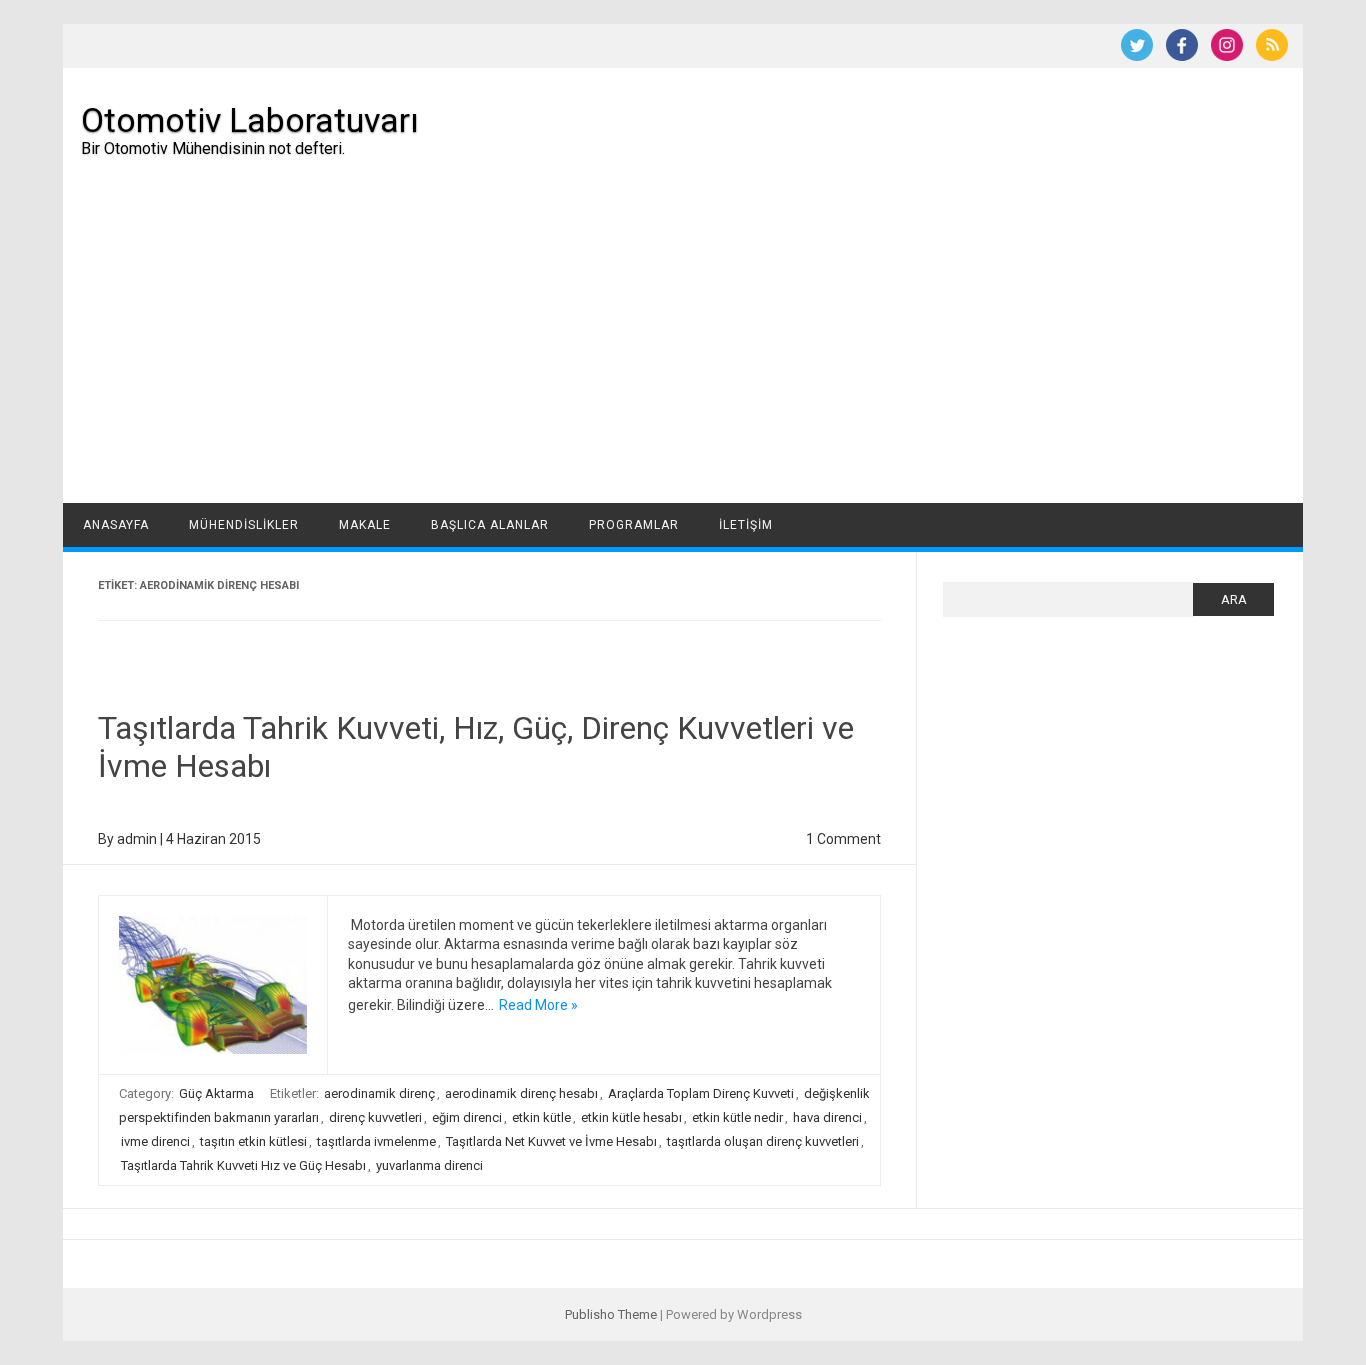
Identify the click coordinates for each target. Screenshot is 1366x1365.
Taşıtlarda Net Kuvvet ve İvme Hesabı (551, 1141)
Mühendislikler (244, 525)
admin (137, 839)
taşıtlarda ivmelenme (376, 1141)
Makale (365, 525)
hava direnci (827, 1117)
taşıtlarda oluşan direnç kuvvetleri (763, 1141)
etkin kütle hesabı (631, 1117)
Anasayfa (116, 525)
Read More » (538, 1005)
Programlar (634, 525)
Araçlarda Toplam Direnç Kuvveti (701, 1093)
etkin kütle (541, 1117)
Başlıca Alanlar (490, 525)
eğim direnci (467, 1117)
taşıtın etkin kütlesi (253, 1141)
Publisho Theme (611, 1314)
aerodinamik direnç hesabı (521, 1093)
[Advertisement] (683, 353)
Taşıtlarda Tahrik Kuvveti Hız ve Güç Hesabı (243, 1165)
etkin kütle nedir (737, 1117)
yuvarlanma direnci (429, 1165)
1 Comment (843, 839)
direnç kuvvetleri (375, 1117)
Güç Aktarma (216, 1093)
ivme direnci (155, 1141)
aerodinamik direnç (379, 1093)
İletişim (746, 525)
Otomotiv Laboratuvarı (250, 120)
